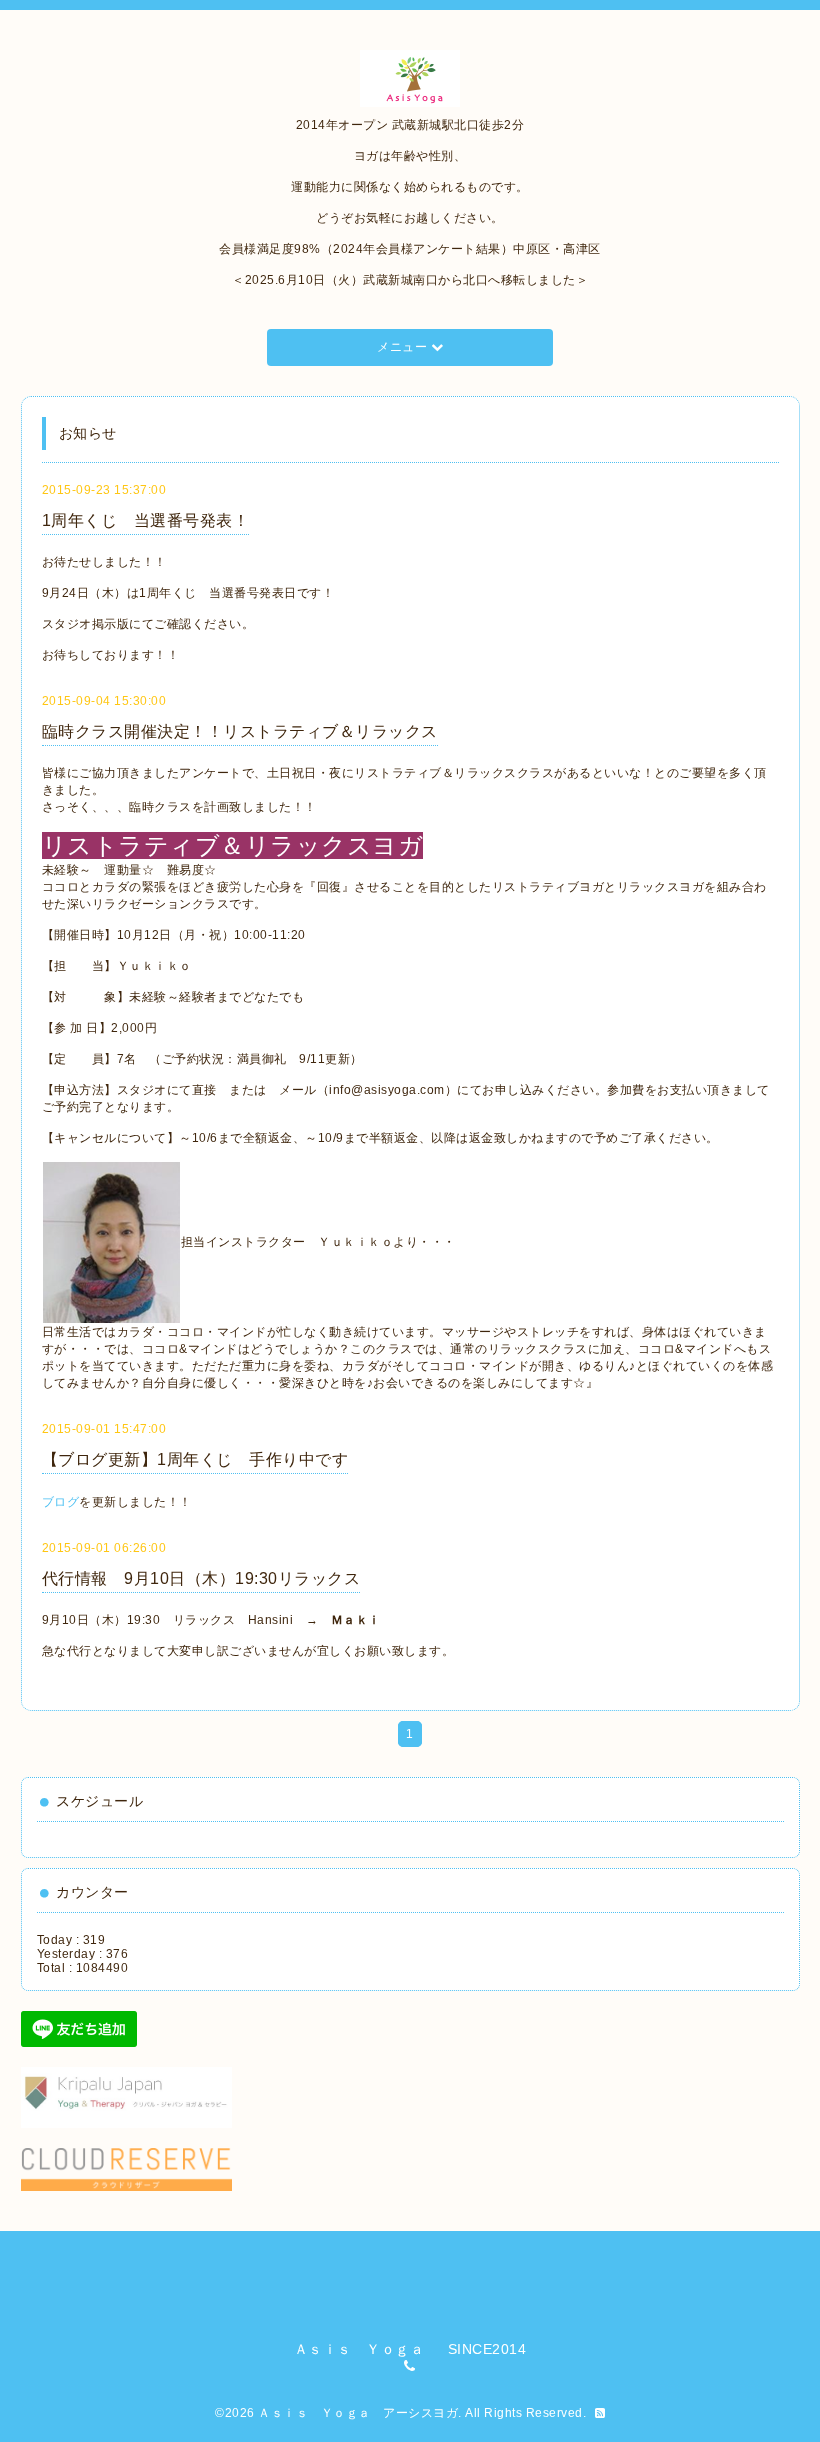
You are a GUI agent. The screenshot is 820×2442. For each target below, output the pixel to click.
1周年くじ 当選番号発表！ (146, 520)
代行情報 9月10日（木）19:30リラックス (201, 1578)
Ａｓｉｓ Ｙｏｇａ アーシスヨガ (358, 2413)
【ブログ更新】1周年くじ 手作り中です (195, 1459)
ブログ (61, 1502)
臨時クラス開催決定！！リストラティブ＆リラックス (240, 731)
